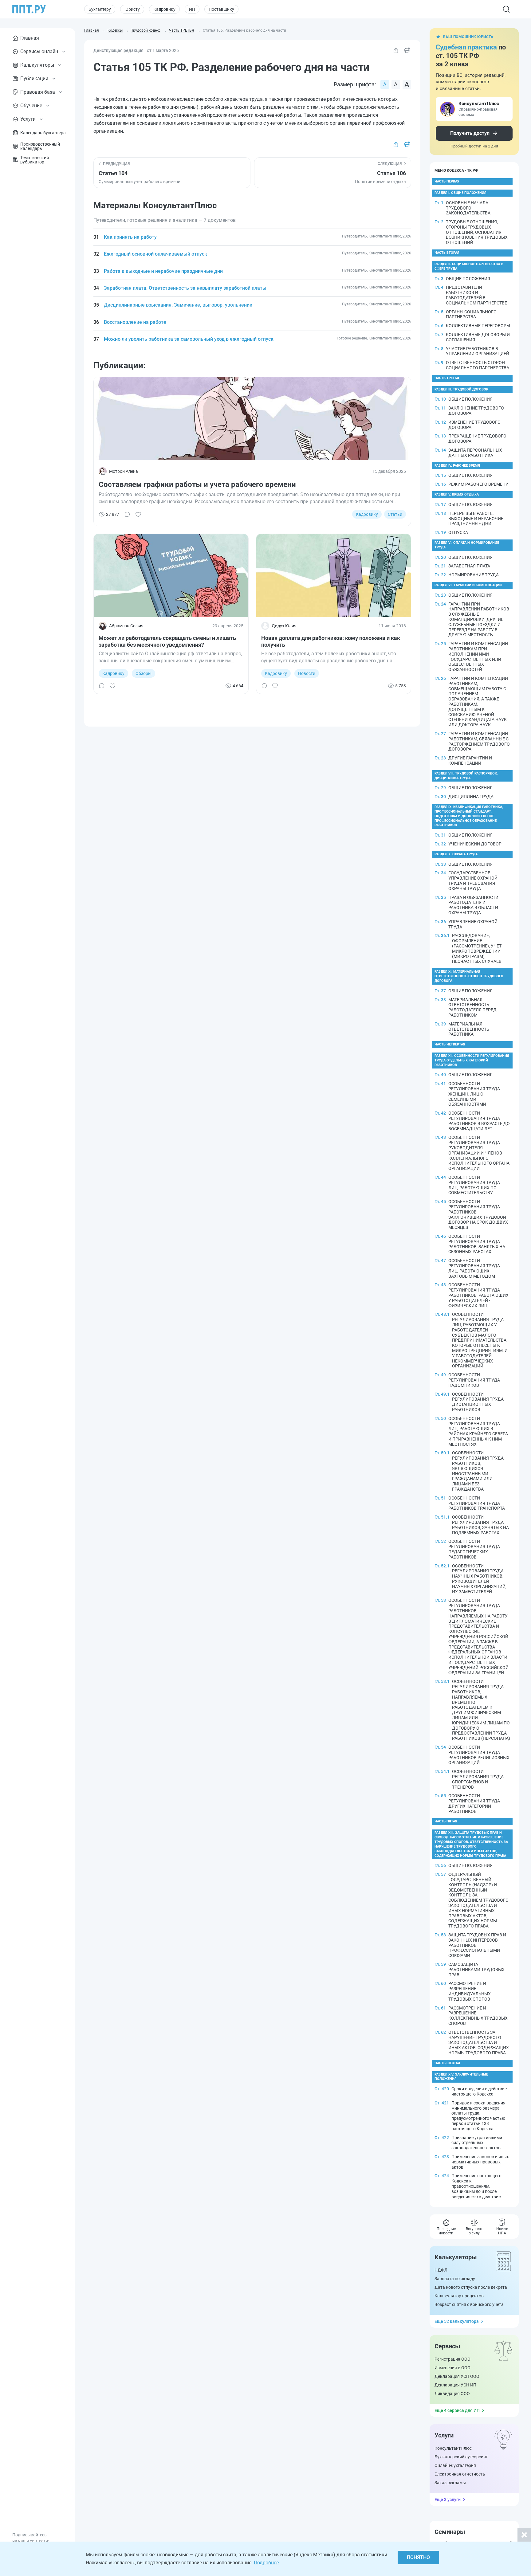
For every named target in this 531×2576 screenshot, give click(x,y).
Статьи (395, 514)
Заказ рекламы (450, 2483)
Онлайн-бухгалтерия (455, 2465)
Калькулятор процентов (459, 2296)
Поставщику (221, 9)
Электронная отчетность (460, 2474)
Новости (307, 673)
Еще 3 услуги (448, 2500)
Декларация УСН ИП (455, 2385)
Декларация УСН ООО (457, 2376)
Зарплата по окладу (455, 2279)
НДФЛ (441, 2270)
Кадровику (164, 9)
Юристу (132, 9)
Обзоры (144, 673)
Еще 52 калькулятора (457, 2321)
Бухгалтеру (100, 9)
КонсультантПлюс (453, 2448)
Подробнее (266, 2563)
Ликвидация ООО (452, 2394)
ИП (192, 9)
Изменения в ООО (452, 2368)
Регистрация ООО (452, 2359)
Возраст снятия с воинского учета (469, 2304)
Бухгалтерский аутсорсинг (461, 2457)
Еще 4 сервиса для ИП (457, 2410)
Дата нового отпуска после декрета (471, 2287)
